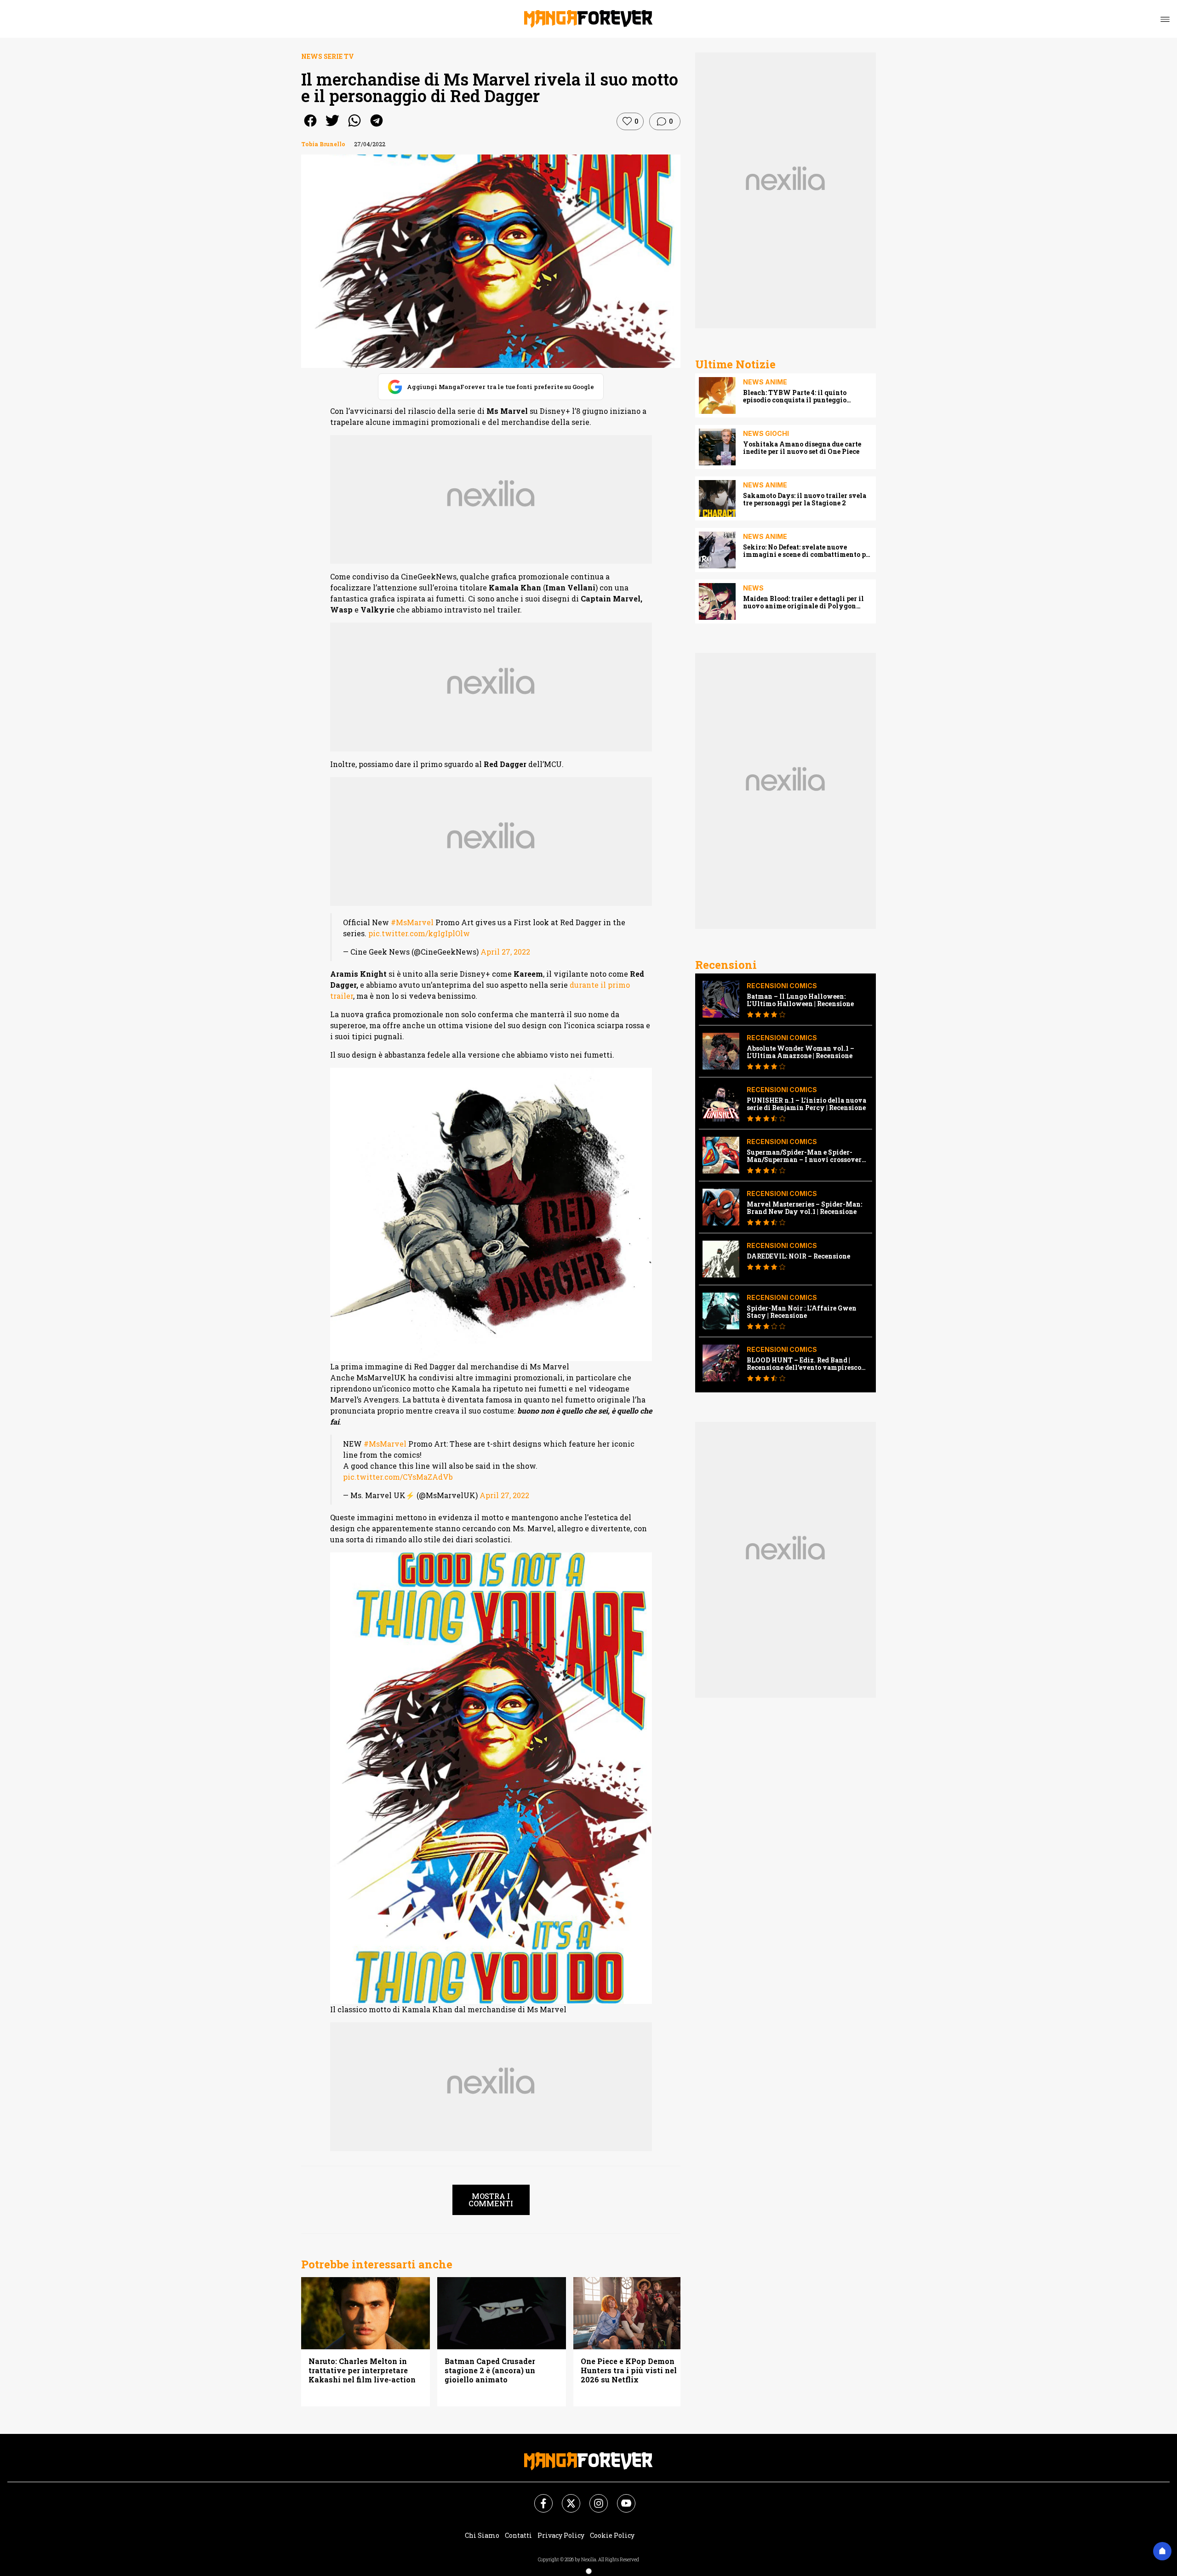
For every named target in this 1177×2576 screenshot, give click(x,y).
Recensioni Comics (782, 986)
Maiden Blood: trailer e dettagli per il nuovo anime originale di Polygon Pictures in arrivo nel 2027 (803, 602)
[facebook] (310, 127)
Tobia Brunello (323, 144)
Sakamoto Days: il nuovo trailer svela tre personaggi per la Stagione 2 (805, 499)
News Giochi (766, 433)
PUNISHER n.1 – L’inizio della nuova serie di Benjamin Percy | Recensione (806, 1104)
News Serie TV (328, 56)
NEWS (753, 588)
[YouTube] (621, 2498)
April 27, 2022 (505, 952)
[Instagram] (593, 2498)
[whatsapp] (354, 127)
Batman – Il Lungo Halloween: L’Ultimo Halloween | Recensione (800, 1000)
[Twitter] (566, 2498)
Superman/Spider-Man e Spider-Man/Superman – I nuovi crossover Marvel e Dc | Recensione (804, 1156)
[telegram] (377, 127)
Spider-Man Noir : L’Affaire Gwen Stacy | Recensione (802, 1312)
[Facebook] (538, 2498)
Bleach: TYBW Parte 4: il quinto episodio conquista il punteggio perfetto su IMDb (795, 396)
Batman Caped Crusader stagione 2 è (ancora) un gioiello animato (490, 2370)
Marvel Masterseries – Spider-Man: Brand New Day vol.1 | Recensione (804, 1208)
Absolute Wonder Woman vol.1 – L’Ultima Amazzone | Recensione (800, 1052)
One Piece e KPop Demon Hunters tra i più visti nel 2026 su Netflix (629, 2370)
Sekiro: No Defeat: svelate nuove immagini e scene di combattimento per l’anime (808, 551)
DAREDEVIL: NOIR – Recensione (798, 1256)
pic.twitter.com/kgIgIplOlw (419, 933)
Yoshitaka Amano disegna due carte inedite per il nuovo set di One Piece (802, 448)
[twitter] (332, 127)
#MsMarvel (412, 922)
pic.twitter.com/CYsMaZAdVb (398, 1477)
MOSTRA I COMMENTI (491, 2200)
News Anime (765, 382)
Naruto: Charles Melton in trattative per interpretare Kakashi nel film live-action (362, 2370)
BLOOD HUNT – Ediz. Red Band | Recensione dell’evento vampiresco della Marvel (804, 1364)
